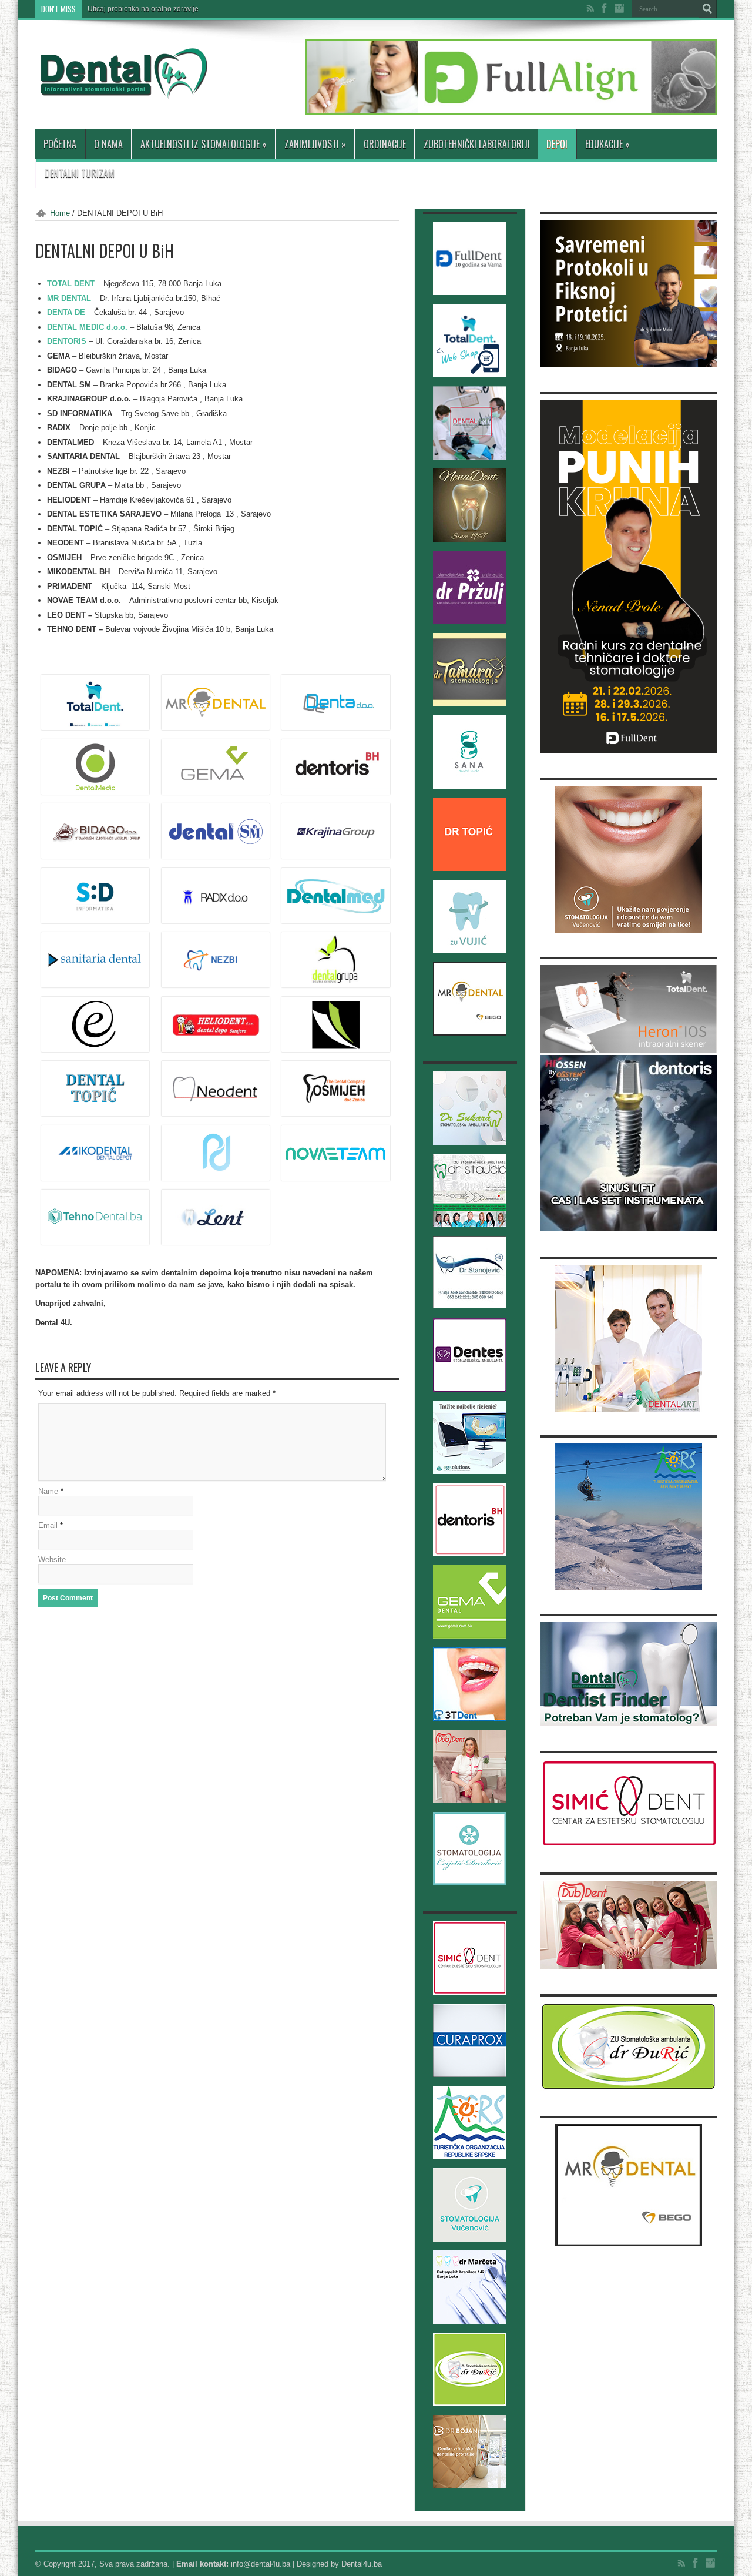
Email (48, 1525)
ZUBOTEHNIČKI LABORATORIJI (477, 144)
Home (60, 213)
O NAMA (108, 144)
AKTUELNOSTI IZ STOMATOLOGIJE (204, 144)
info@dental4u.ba (261, 2564)
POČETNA (60, 144)
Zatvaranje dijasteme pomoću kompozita (152, 9)
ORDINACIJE (385, 144)
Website (52, 1560)
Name (48, 1491)
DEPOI (557, 144)
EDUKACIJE (607, 144)
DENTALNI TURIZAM (80, 173)
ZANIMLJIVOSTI (315, 144)
